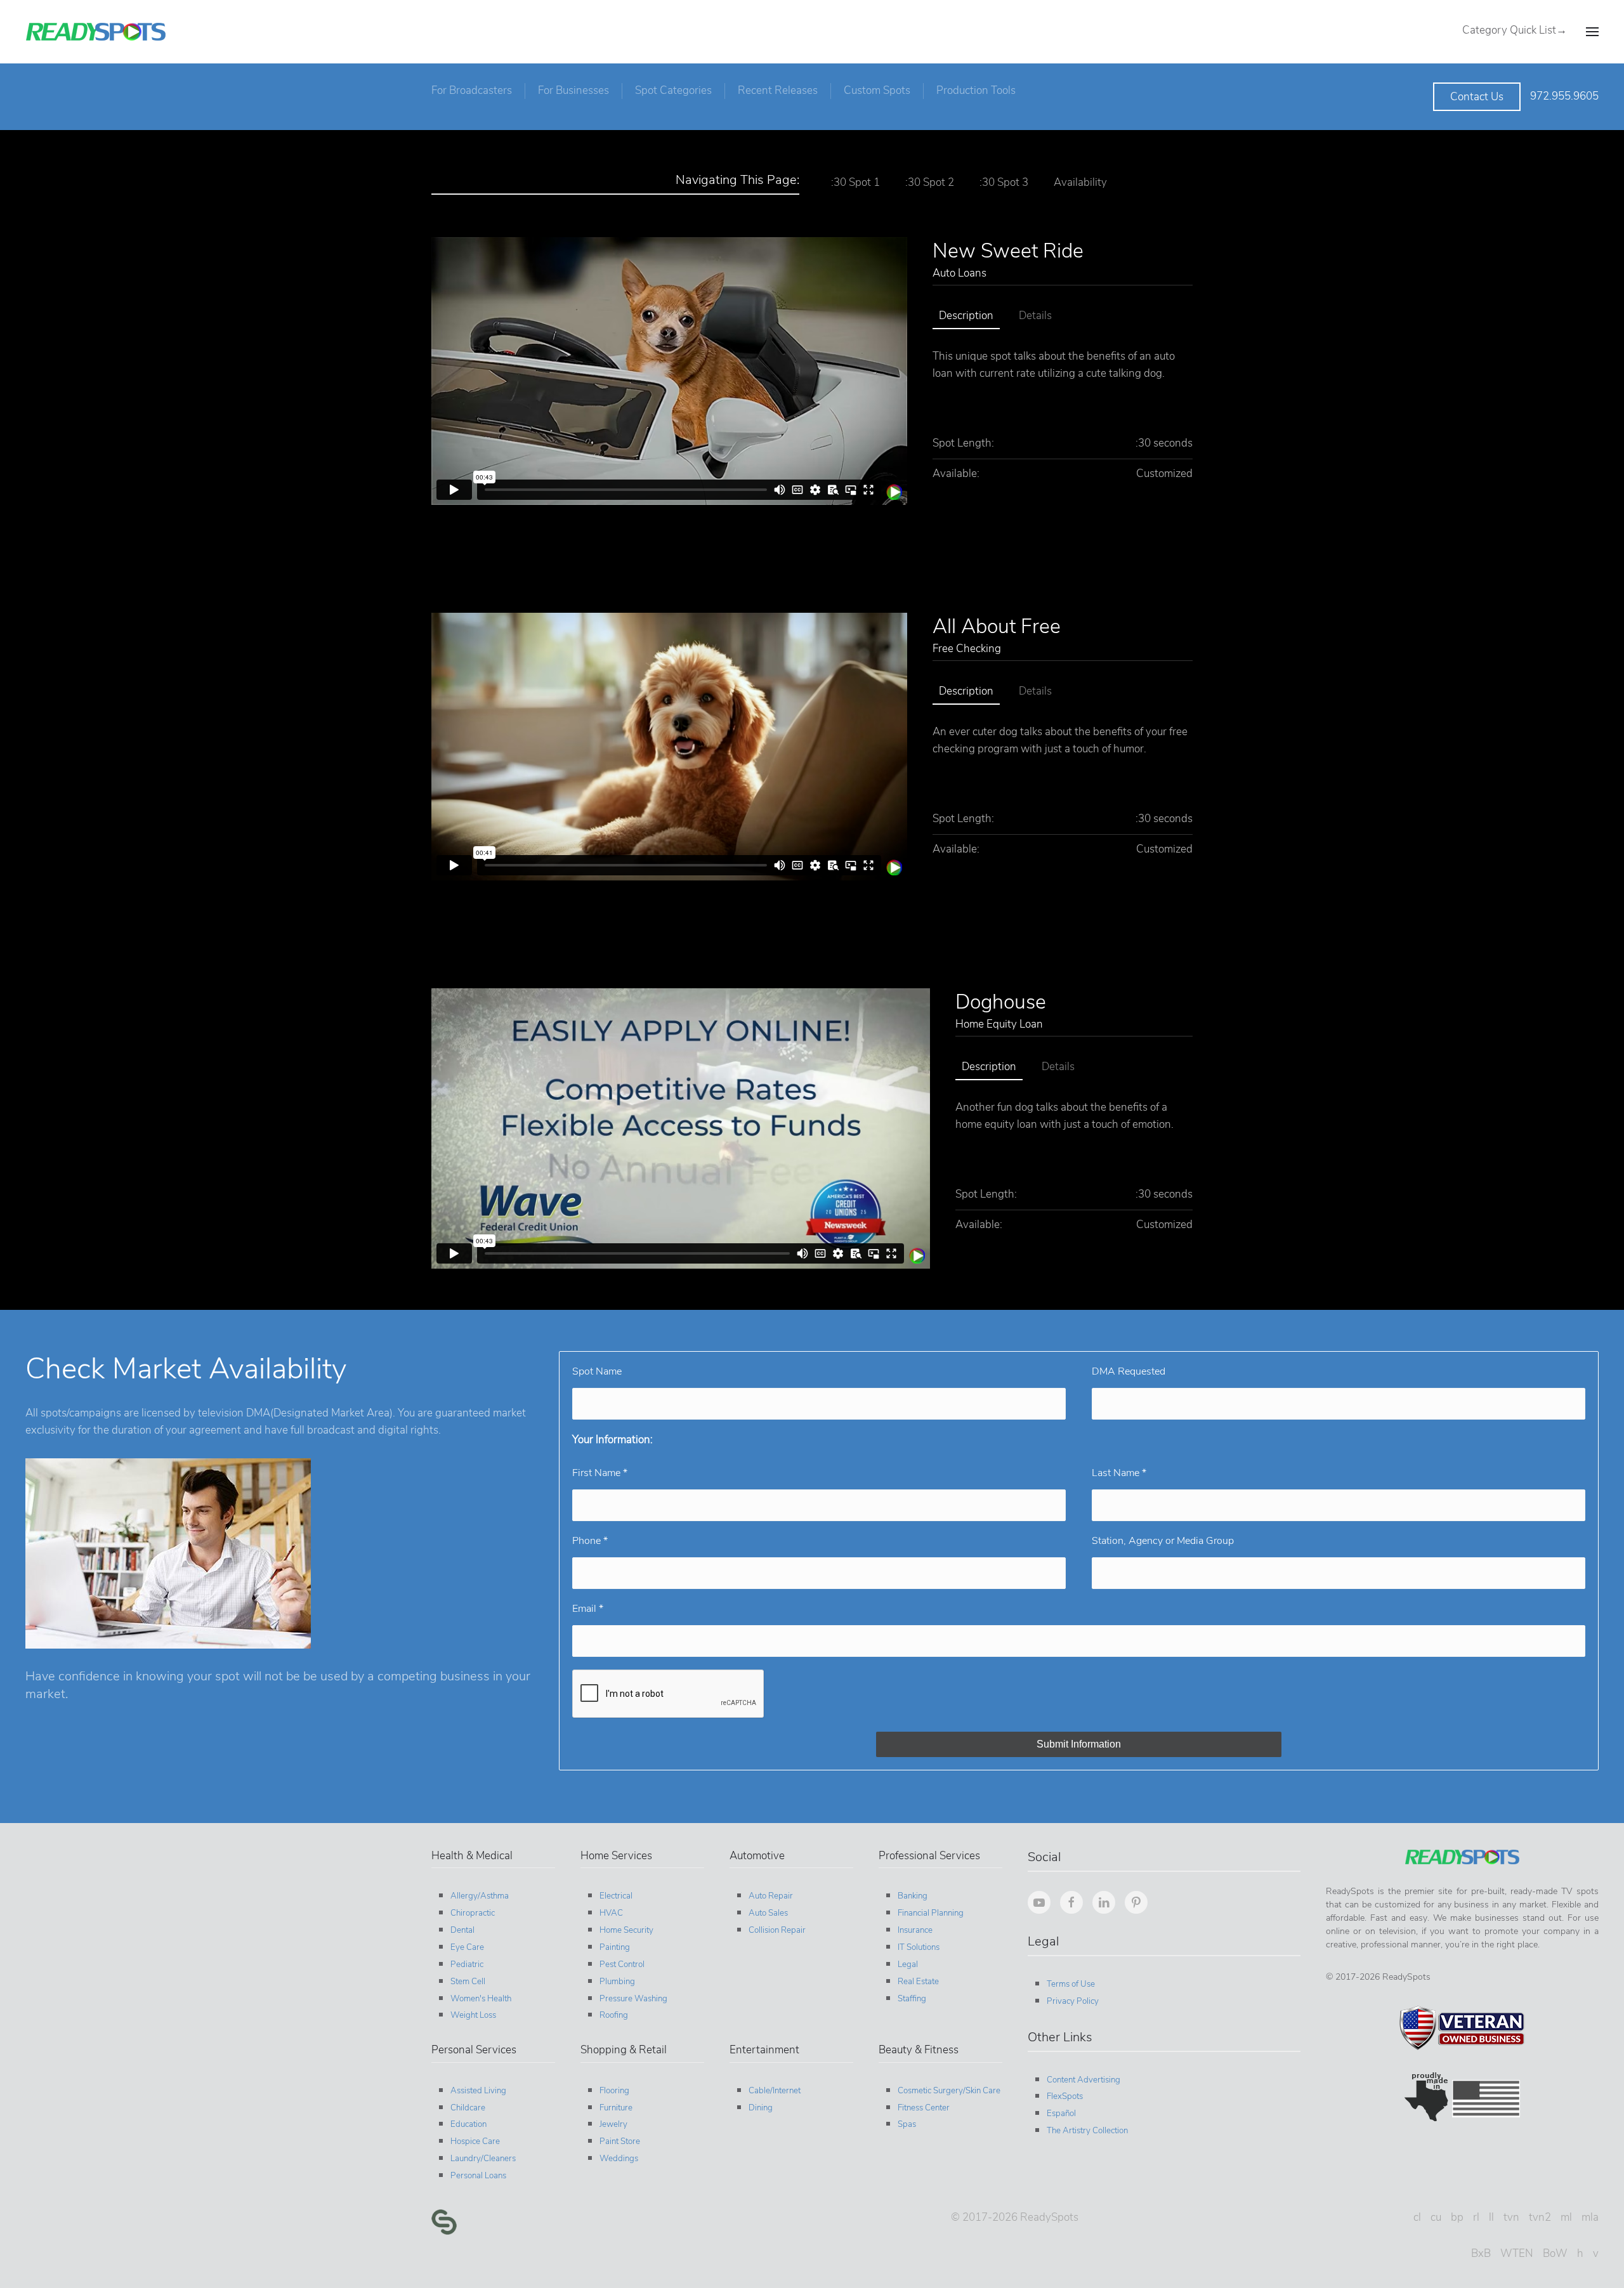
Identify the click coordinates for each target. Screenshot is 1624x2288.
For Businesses (573, 90)
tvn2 (1540, 2217)
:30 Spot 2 (930, 182)
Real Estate (918, 1982)
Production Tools (976, 90)
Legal (908, 1964)
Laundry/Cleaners (483, 2159)
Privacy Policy (1073, 2001)
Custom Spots (877, 90)
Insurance (915, 1930)
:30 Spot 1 (855, 182)
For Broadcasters (472, 90)
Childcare (468, 2108)
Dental (462, 1930)
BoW (1555, 2253)
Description (966, 316)
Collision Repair (777, 1930)
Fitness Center (924, 2108)
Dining (761, 2108)
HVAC (611, 1913)
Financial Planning (931, 1913)
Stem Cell (468, 1982)
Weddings (619, 2159)
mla (1590, 2217)
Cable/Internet (775, 2091)
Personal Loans (478, 2176)
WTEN (1517, 2253)
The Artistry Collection (1087, 2131)
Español (1061, 2114)
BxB (1481, 2253)
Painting (615, 1947)
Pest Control (622, 1964)
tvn (1511, 2217)
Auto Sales (768, 1913)
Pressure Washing (633, 1999)
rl (1476, 2217)
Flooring (614, 2091)
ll (1491, 2217)
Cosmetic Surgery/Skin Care (949, 2091)
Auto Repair (771, 1896)
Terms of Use (1071, 1984)
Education (468, 2124)
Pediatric (467, 1964)
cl (1417, 2217)
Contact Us (1477, 97)
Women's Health (481, 1999)
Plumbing (617, 1982)
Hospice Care (475, 2141)
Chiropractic (473, 1913)
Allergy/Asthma (480, 1896)
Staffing (912, 1999)
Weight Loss (473, 2015)
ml (1566, 2217)
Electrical (616, 1896)
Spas (907, 2124)
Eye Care (467, 1947)
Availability (1080, 182)
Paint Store (620, 2141)
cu (1436, 2217)
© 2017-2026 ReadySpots (1015, 2217)
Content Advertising (1084, 2080)
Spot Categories (673, 90)
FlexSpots (1065, 2096)
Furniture (616, 2108)
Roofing (614, 2015)
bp (1457, 2217)
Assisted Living (478, 2091)
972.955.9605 (1564, 96)
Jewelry (613, 2124)
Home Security (626, 1930)
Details (1035, 316)
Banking (913, 1896)
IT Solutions (919, 1947)
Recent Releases (778, 90)
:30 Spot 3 (1004, 182)
